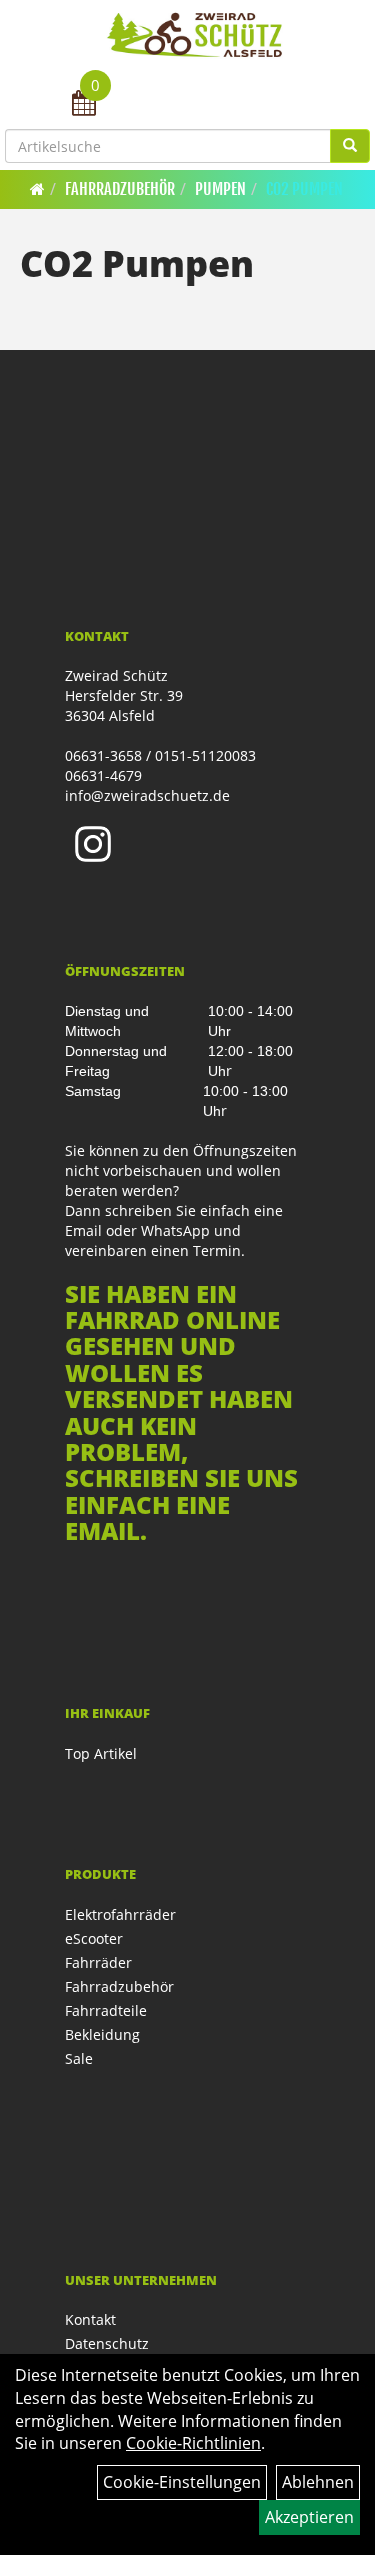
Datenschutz (107, 2343)
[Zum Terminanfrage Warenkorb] (84, 106)
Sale (79, 2058)
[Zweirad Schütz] (195, 35)
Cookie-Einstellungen (182, 2482)
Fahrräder (98, 1962)
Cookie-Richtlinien (193, 2443)
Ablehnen (318, 2482)
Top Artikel (101, 1753)
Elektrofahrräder (120, 1914)
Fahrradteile (106, 2010)
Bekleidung (102, 2034)
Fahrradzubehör (120, 189)
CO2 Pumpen (304, 189)
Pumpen (220, 189)
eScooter (94, 1938)
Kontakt (90, 2319)
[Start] (37, 189)
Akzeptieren (309, 2517)
